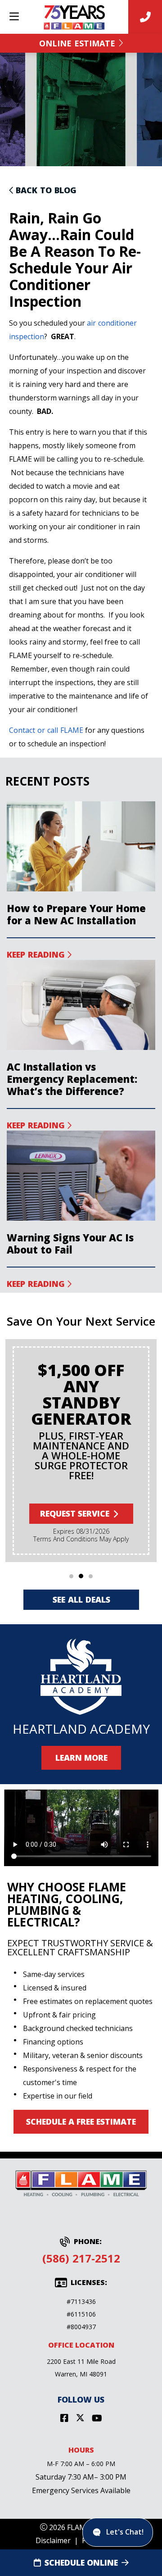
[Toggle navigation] (14, 17)
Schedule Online (81, 2562)
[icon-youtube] (97, 2419)
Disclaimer (53, 2540)
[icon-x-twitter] (80, 2419)
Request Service (75, 1513)
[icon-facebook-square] (64, 2419)
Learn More (81, 1758)
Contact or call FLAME (46, 730)
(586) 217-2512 (81, 2258)
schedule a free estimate (81, 2122)
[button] (71, 1576)
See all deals (81, 1599)
